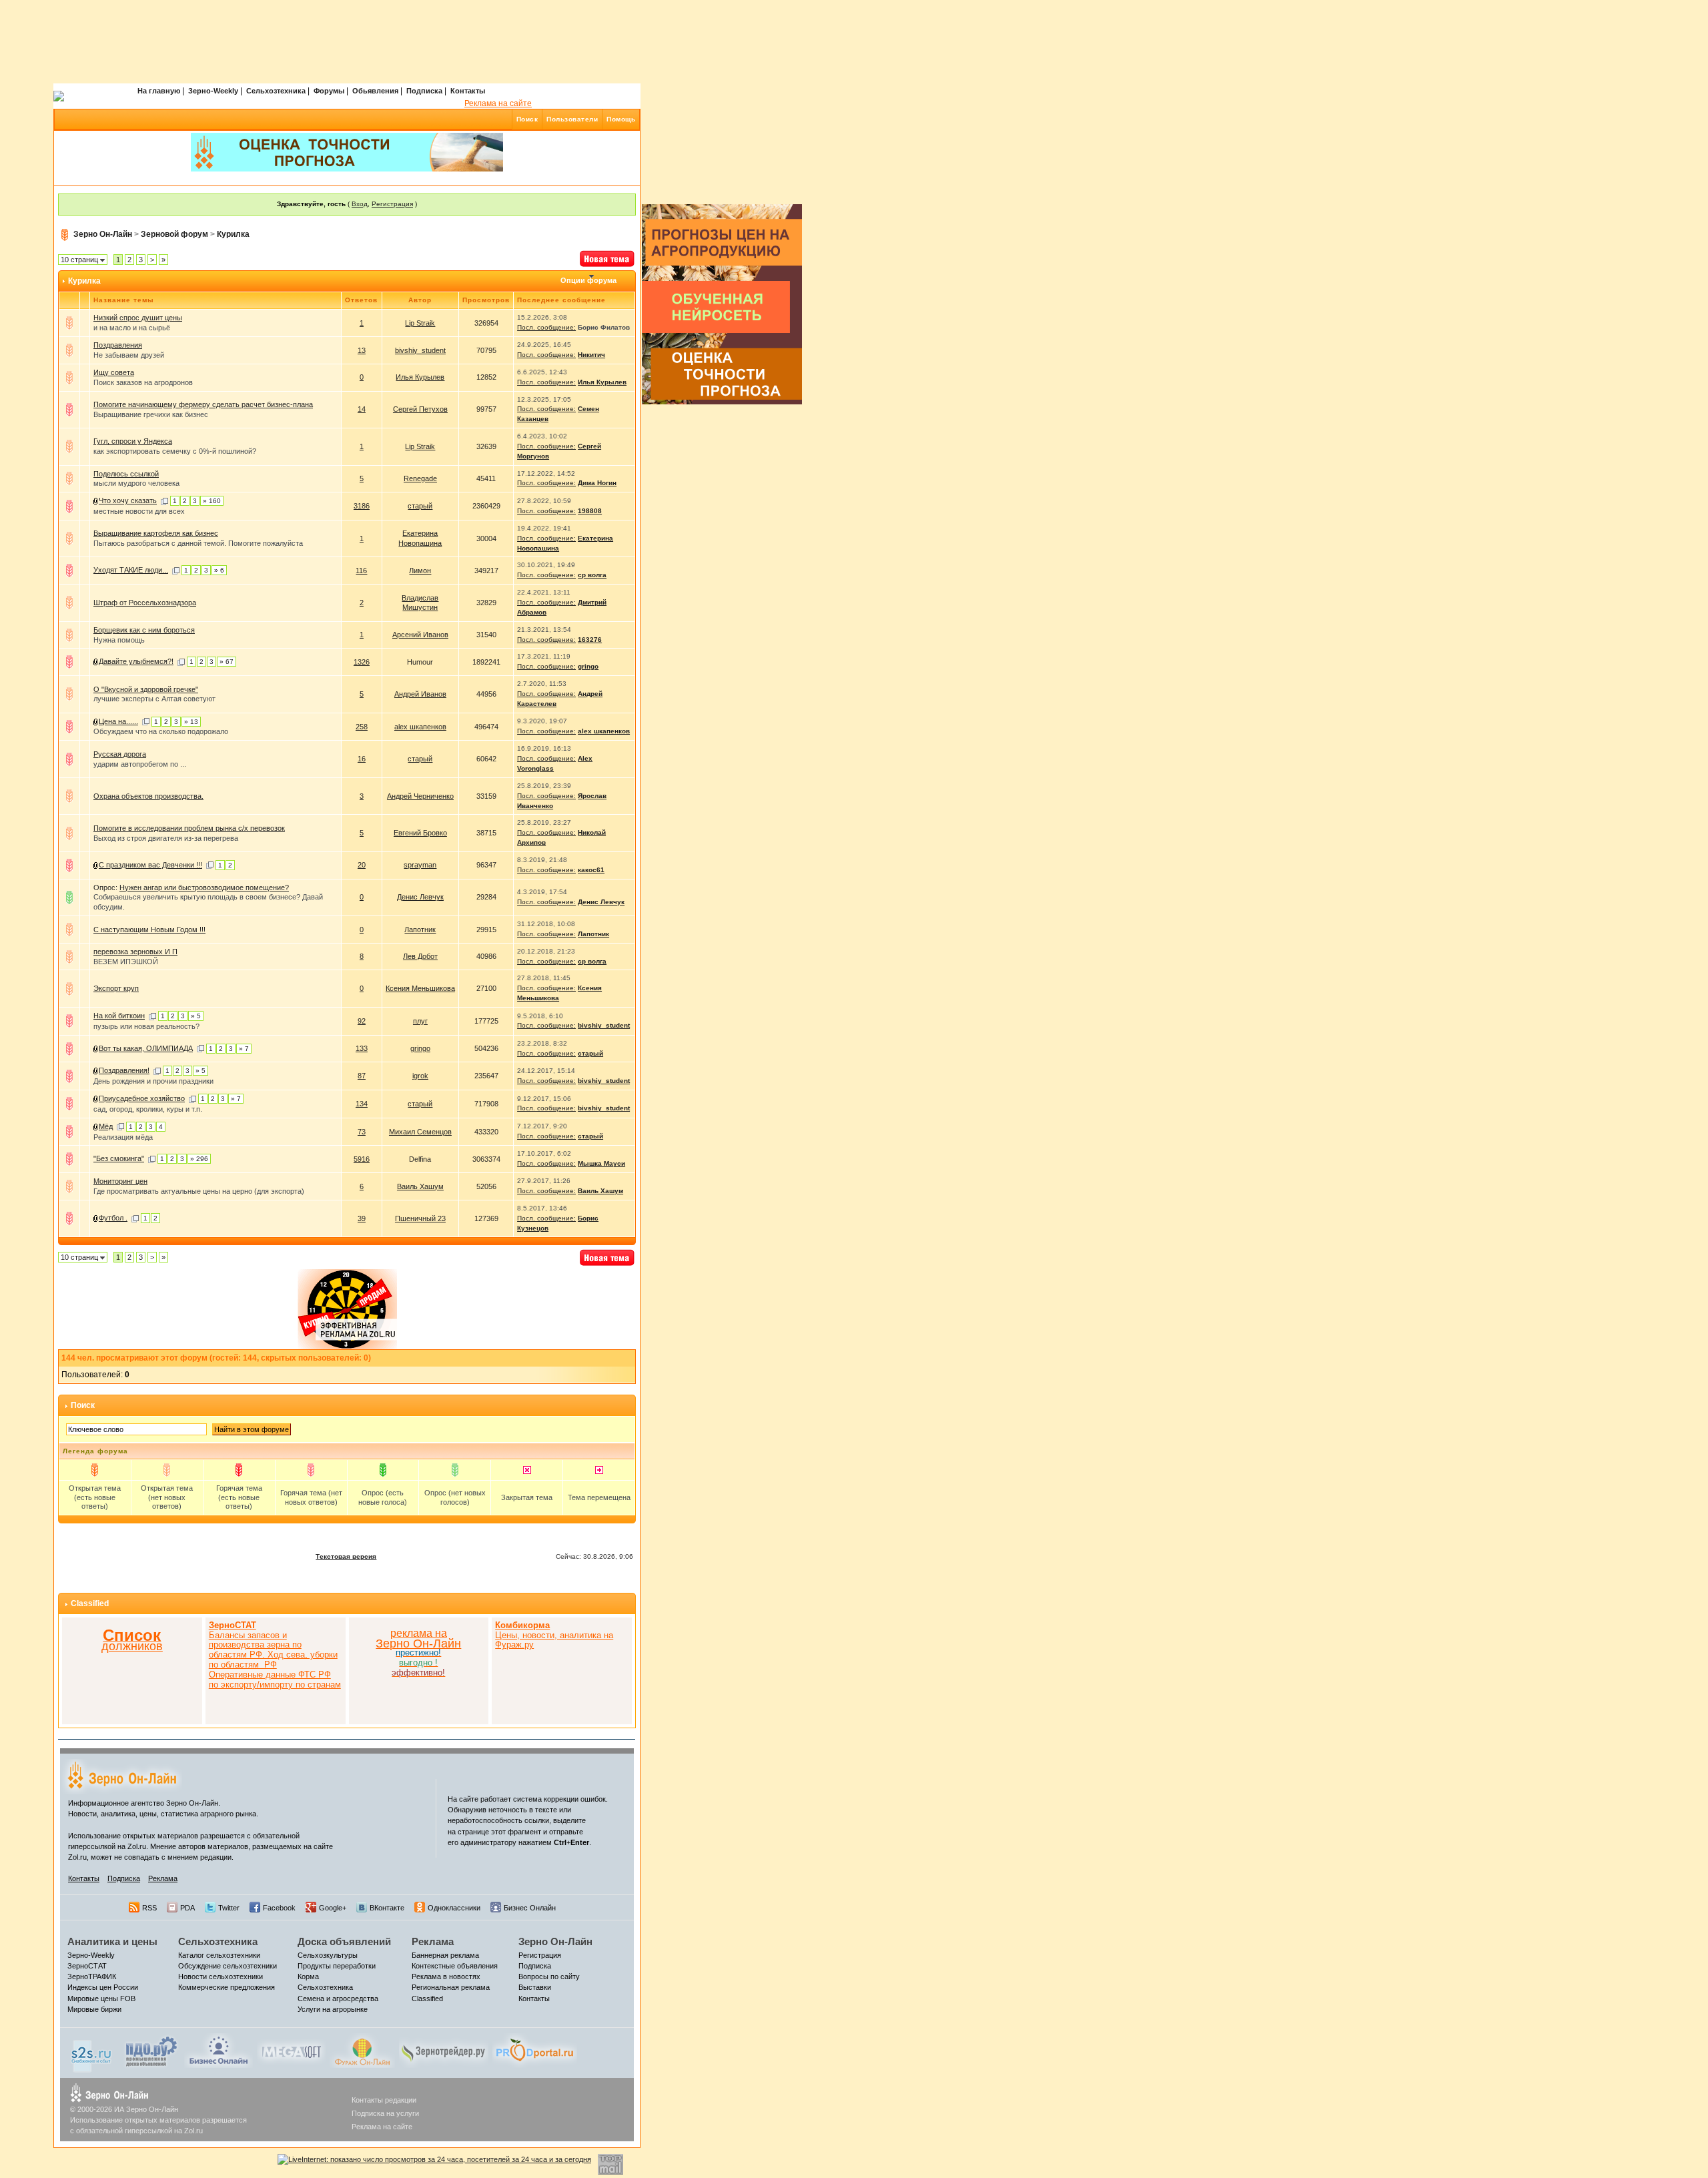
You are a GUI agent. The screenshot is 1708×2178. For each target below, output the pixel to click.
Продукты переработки (337, 1966)
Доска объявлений (344, 1941)
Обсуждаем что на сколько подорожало (161, 731)
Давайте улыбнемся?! (136, 661)
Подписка (424, 91)
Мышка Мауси (601, 1163)
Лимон (420, 571)
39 (362, 1218)
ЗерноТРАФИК (92, 1976)
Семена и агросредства (338, 1999)
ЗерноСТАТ (87, 1966)
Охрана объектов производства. (148, 796)
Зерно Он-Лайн (103, 234)
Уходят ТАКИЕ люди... (131, 570)
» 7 (244, 1049)
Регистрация (392, 204)
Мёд (106, 1126)
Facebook (279, 1908)
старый (420, 506)
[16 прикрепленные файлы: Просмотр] (96, 661)
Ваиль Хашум (420, 1186)
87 (362, 1076)
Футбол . (113, 1218)
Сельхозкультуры (328, 1955)
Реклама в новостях (446, 1976)
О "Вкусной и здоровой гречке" (146, 689)
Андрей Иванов (420, 694)
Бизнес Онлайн (530, 1908)
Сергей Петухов (420, 409)
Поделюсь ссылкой (126, 474)
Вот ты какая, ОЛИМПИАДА (146, 1048)
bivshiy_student (420, 350)
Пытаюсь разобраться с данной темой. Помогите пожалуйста (198, 543)
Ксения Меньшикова (420, 988)
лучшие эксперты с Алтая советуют (154, 699)
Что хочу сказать (128, 500)
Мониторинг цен (120, 1181)
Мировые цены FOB (101, 1999)
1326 (362, 662)
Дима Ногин (597, 483)
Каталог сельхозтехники (219, 1955)
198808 (590, 511)
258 (362, 727)
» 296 (199, 1159)
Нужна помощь (119, 640)
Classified (90, 1603)
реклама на (419, 1633)
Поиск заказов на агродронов (143, 382)
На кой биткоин (119, 1016)
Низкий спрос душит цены (138, 318)
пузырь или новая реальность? (146, 1026)
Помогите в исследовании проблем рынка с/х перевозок (189, 828)
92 (362, 1021)
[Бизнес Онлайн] (219, 2050)
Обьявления (375, 91)
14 (362, 409)
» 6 (219, 570)
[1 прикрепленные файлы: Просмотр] (96, 865)
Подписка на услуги (385, 2113)
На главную (159, 91)
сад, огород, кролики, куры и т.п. (148, 1109)
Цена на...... (118, 721)
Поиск (527, 119)
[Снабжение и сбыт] (92, 2053)
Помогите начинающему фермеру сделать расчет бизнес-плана (203, 404)
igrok (420, 1076)
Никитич (591, 355)
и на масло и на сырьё (132, 328)
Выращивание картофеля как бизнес (156, 533)
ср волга (592, 575)
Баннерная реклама (445, 1955)
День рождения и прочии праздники (153, 1081)
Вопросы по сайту (549, 1976)
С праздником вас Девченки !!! (150, 865)
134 (362, 1104)
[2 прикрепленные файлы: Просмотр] (96, 1070)
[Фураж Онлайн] (362, 2050)
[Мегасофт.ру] (291, 2050)
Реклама (163, 1878)
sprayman (420, 865)
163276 (590, 640)
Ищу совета (114, 372)
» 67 (227, 662)
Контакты (468, 91)
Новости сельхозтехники (221, 1976)
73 (362, 1132)
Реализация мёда (123, 1137)
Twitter (229, 1908)
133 (362, 1048)
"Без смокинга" (119, 1158)
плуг (420, 1021)
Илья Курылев (420, 377)
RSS (149, 1908)
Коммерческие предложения (227, 1987)
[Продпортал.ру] (535, 2050)
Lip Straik (420, 323)
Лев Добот (420, 956)
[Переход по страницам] (164, 500)
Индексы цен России (103, 1987)
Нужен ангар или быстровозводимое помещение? (204, 887)
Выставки (535, 1987)
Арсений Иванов (420, 635)
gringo (588, 666)
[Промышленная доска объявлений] (151, 2051)
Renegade (420, 478)
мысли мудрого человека (136, 483)
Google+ (333, 1908)
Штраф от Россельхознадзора (145, 603)
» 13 (191, 722)
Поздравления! (124, 1070)
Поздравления (118, 345)
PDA (187, 1908)
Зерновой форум (174, 234)
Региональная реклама (451, 1987)
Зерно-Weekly (213, 91)
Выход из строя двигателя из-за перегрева (166, 838)
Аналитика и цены (112, 1941)
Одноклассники (454, 1908)
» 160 (212, 501)
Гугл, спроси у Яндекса (133, 441)
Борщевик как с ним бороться (144, 630)
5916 (362, 1159)
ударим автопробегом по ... (140, 764)
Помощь (621, 119)
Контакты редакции (384, 2100)
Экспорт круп (116, 988)
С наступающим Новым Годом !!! (149, 930)
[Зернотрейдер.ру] (444, 2050)
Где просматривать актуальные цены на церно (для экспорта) (199, 1191)
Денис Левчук (420, 897)
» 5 (196, 1016)
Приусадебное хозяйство (142, 1098)
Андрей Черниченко (420, 796)
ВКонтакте (387, 1908)
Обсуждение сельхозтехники (228, 1966)
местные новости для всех (139, 511)
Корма (308, 1976)
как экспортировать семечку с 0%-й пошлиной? (175, 451)
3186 (362, 506)
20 (362, 865)
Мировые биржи (94, 2009)
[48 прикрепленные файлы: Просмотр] (96, 1098)
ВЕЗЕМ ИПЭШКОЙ (126, 962)
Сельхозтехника (276, 91)
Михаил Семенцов (420, 1132)
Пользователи (572, 119)
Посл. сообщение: (546, 327)
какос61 (591, 870)
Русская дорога (120, 754)
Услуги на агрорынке (333, 2009)
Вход (360, 204)
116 (361, 571)
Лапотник (420, 930)
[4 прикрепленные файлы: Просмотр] (96, 721)
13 (362, 350)
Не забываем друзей (129, 355)
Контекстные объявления (455, 1966)
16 (362, 759)
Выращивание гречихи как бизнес (151, 414)
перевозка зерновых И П (135, 952)
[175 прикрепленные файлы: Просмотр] (96, 500)
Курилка (233, 234)
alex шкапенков (420, 727)
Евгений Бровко (420, 833)
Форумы (329, 91)
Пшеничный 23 (420, 1218)
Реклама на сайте (498, 103)
